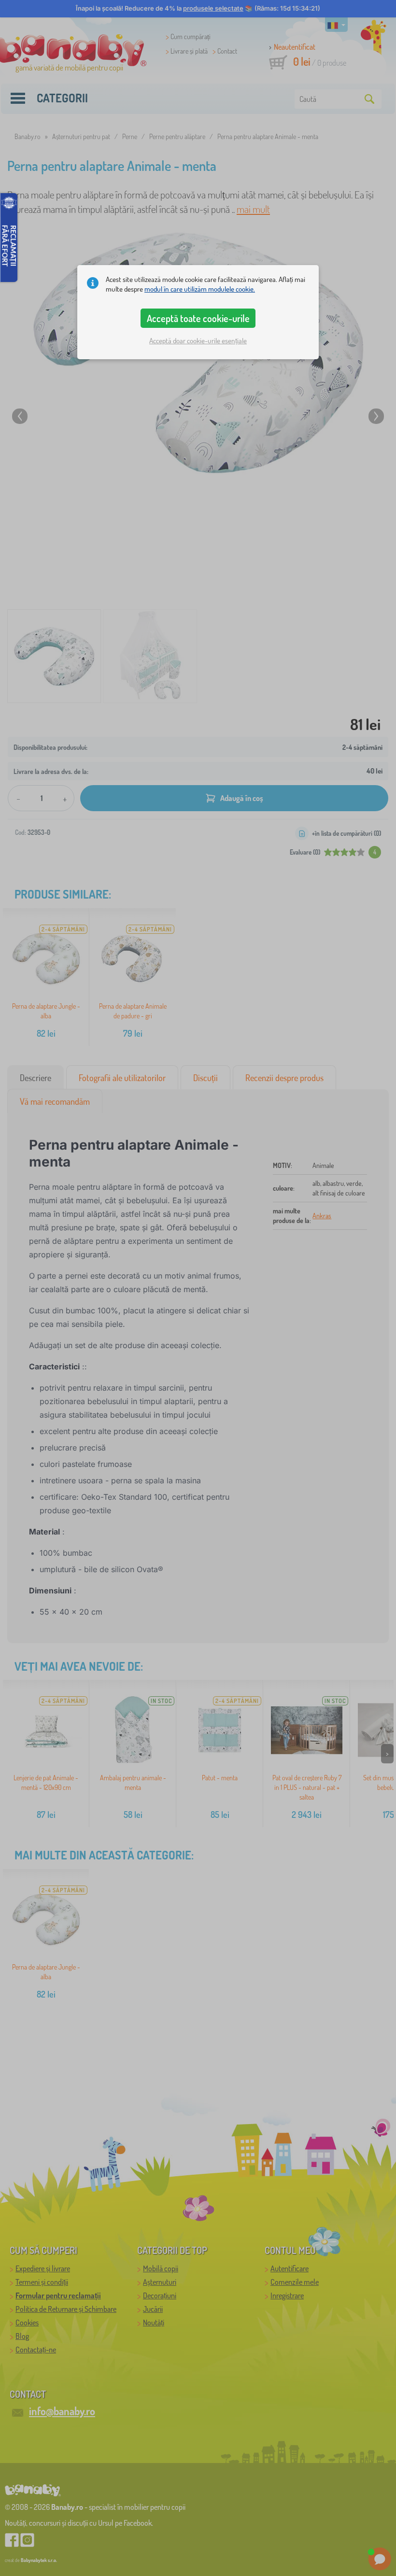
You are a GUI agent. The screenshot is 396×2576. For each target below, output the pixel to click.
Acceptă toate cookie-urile (198, 318)
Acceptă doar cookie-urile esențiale (198, 341)
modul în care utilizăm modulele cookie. (200, 289)
